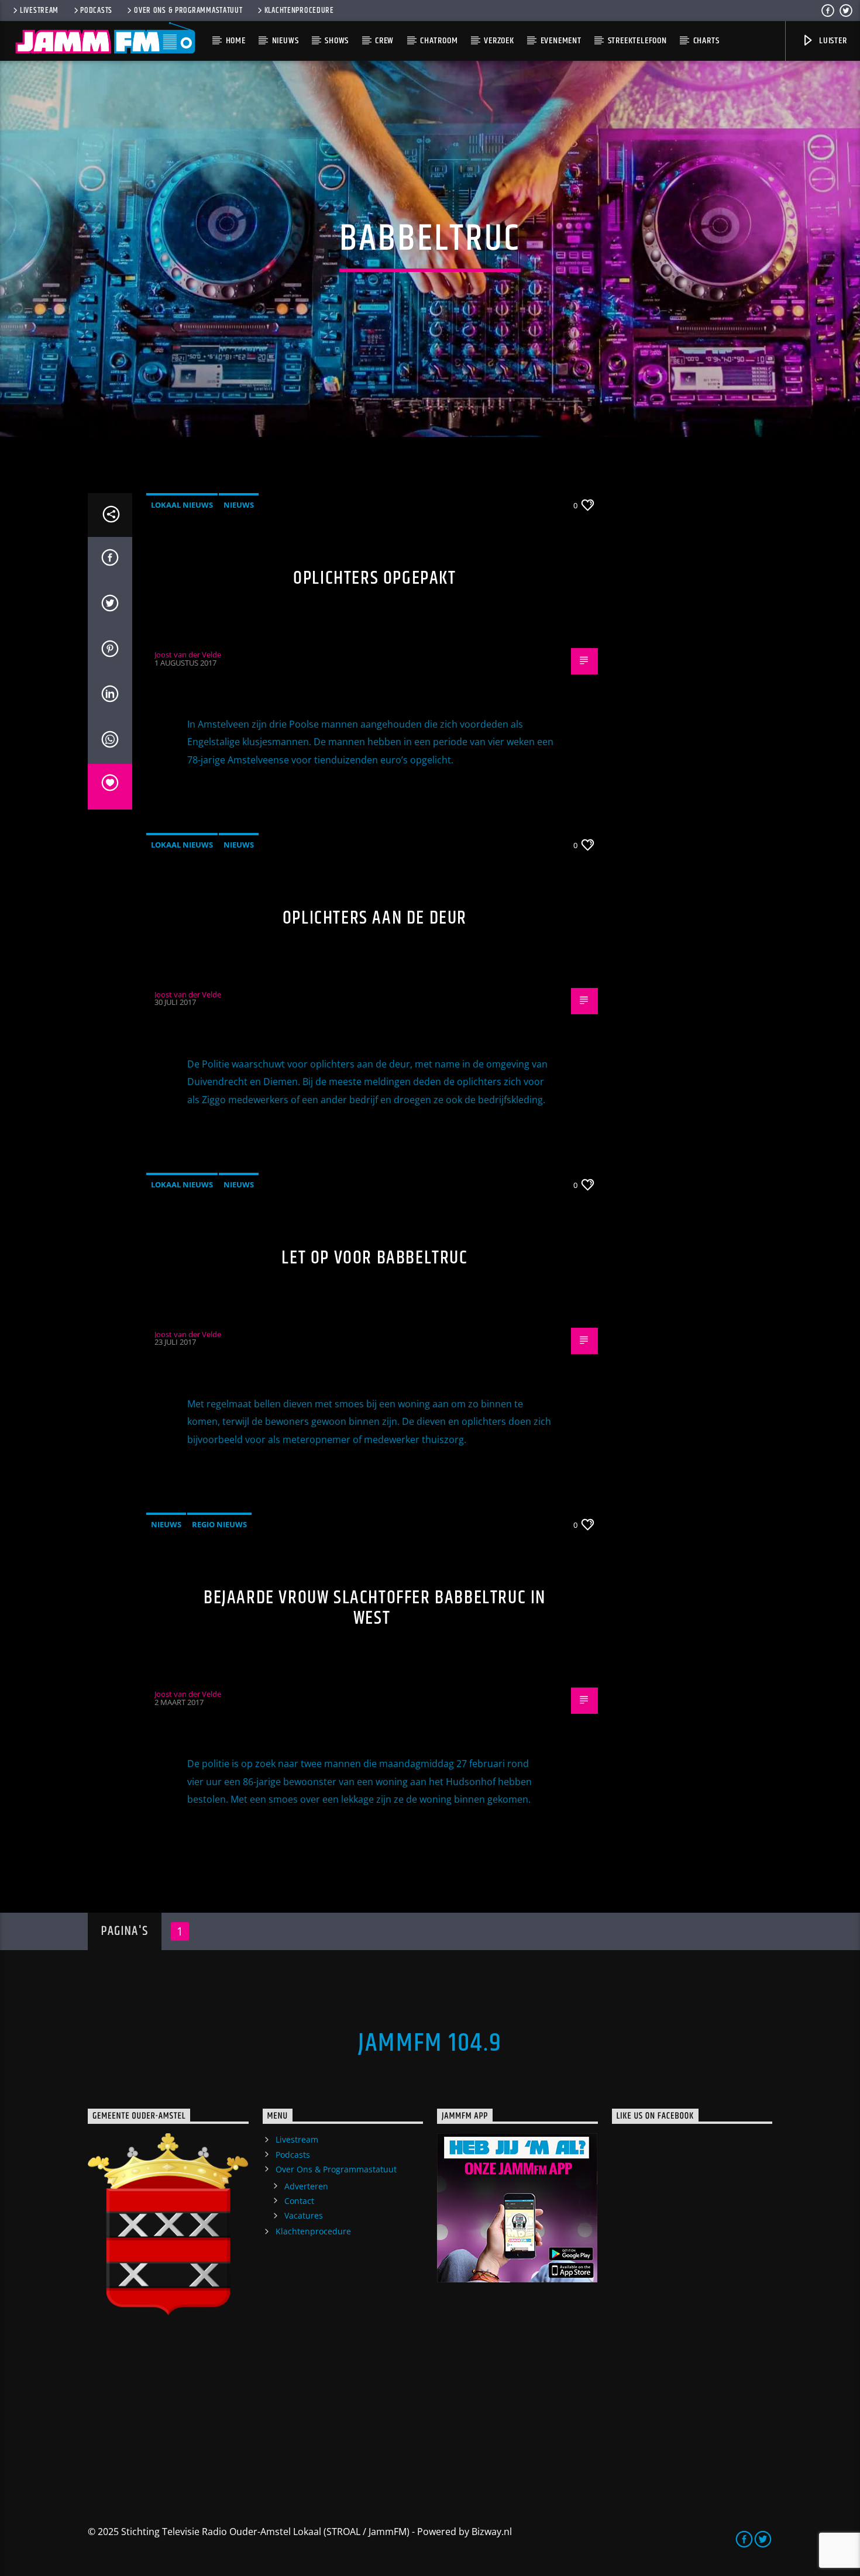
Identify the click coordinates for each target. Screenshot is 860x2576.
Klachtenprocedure (299, 11)
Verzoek (499, 41)
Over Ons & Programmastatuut (188, 11)
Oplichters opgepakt (374, 578)
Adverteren (306, 2186)
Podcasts (96, 11)
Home (236, 41)
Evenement (561, 41)
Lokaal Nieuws (182, 505)
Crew (384, 41)
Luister (832, 41)
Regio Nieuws (219, 1524)
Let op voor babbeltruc (374, 1258)
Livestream (39, 11)
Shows (337, 41)
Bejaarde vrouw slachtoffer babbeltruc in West (375, 1608)
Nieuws (285, 41)
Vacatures (304, 2215)
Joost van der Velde (188, 655)
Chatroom (439, 41)
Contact (299, 2201)
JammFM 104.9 (430, 2043)
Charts (706, 41)
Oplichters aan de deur (375, 918)
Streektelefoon (637, 41)
